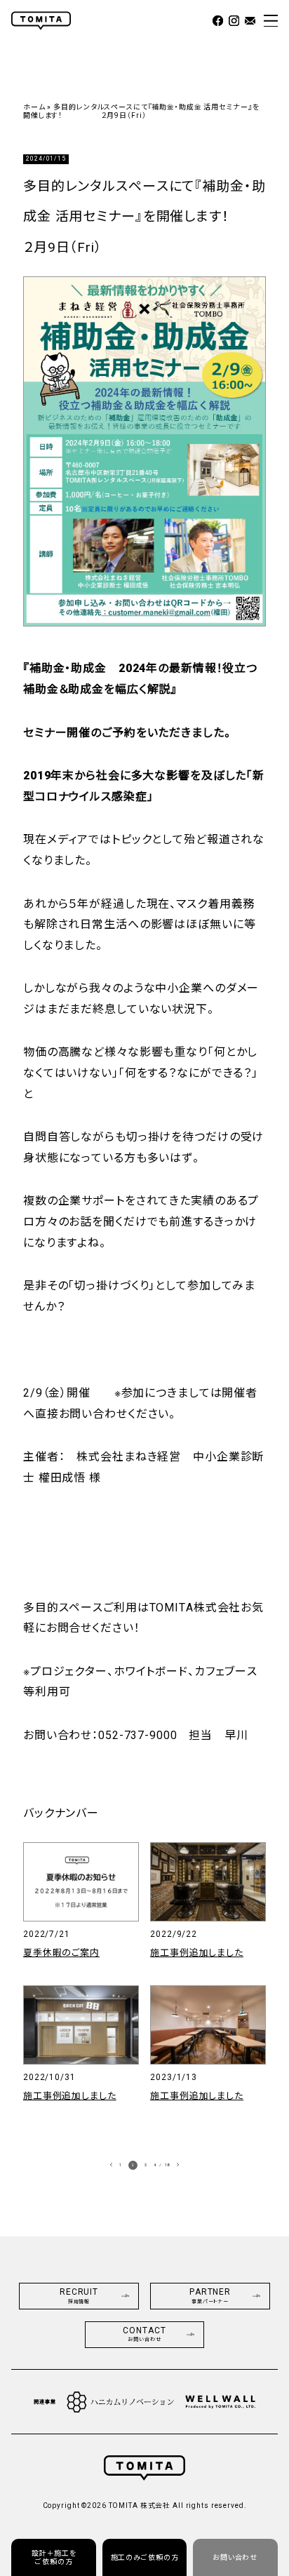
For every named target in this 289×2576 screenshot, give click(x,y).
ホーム (34, 107)
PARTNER (210, 2296)
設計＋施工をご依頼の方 (54, 2557)
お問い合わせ (235, 2557)
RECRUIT (79, 2296)
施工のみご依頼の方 (145, 2557)
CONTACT (144, 2334)
